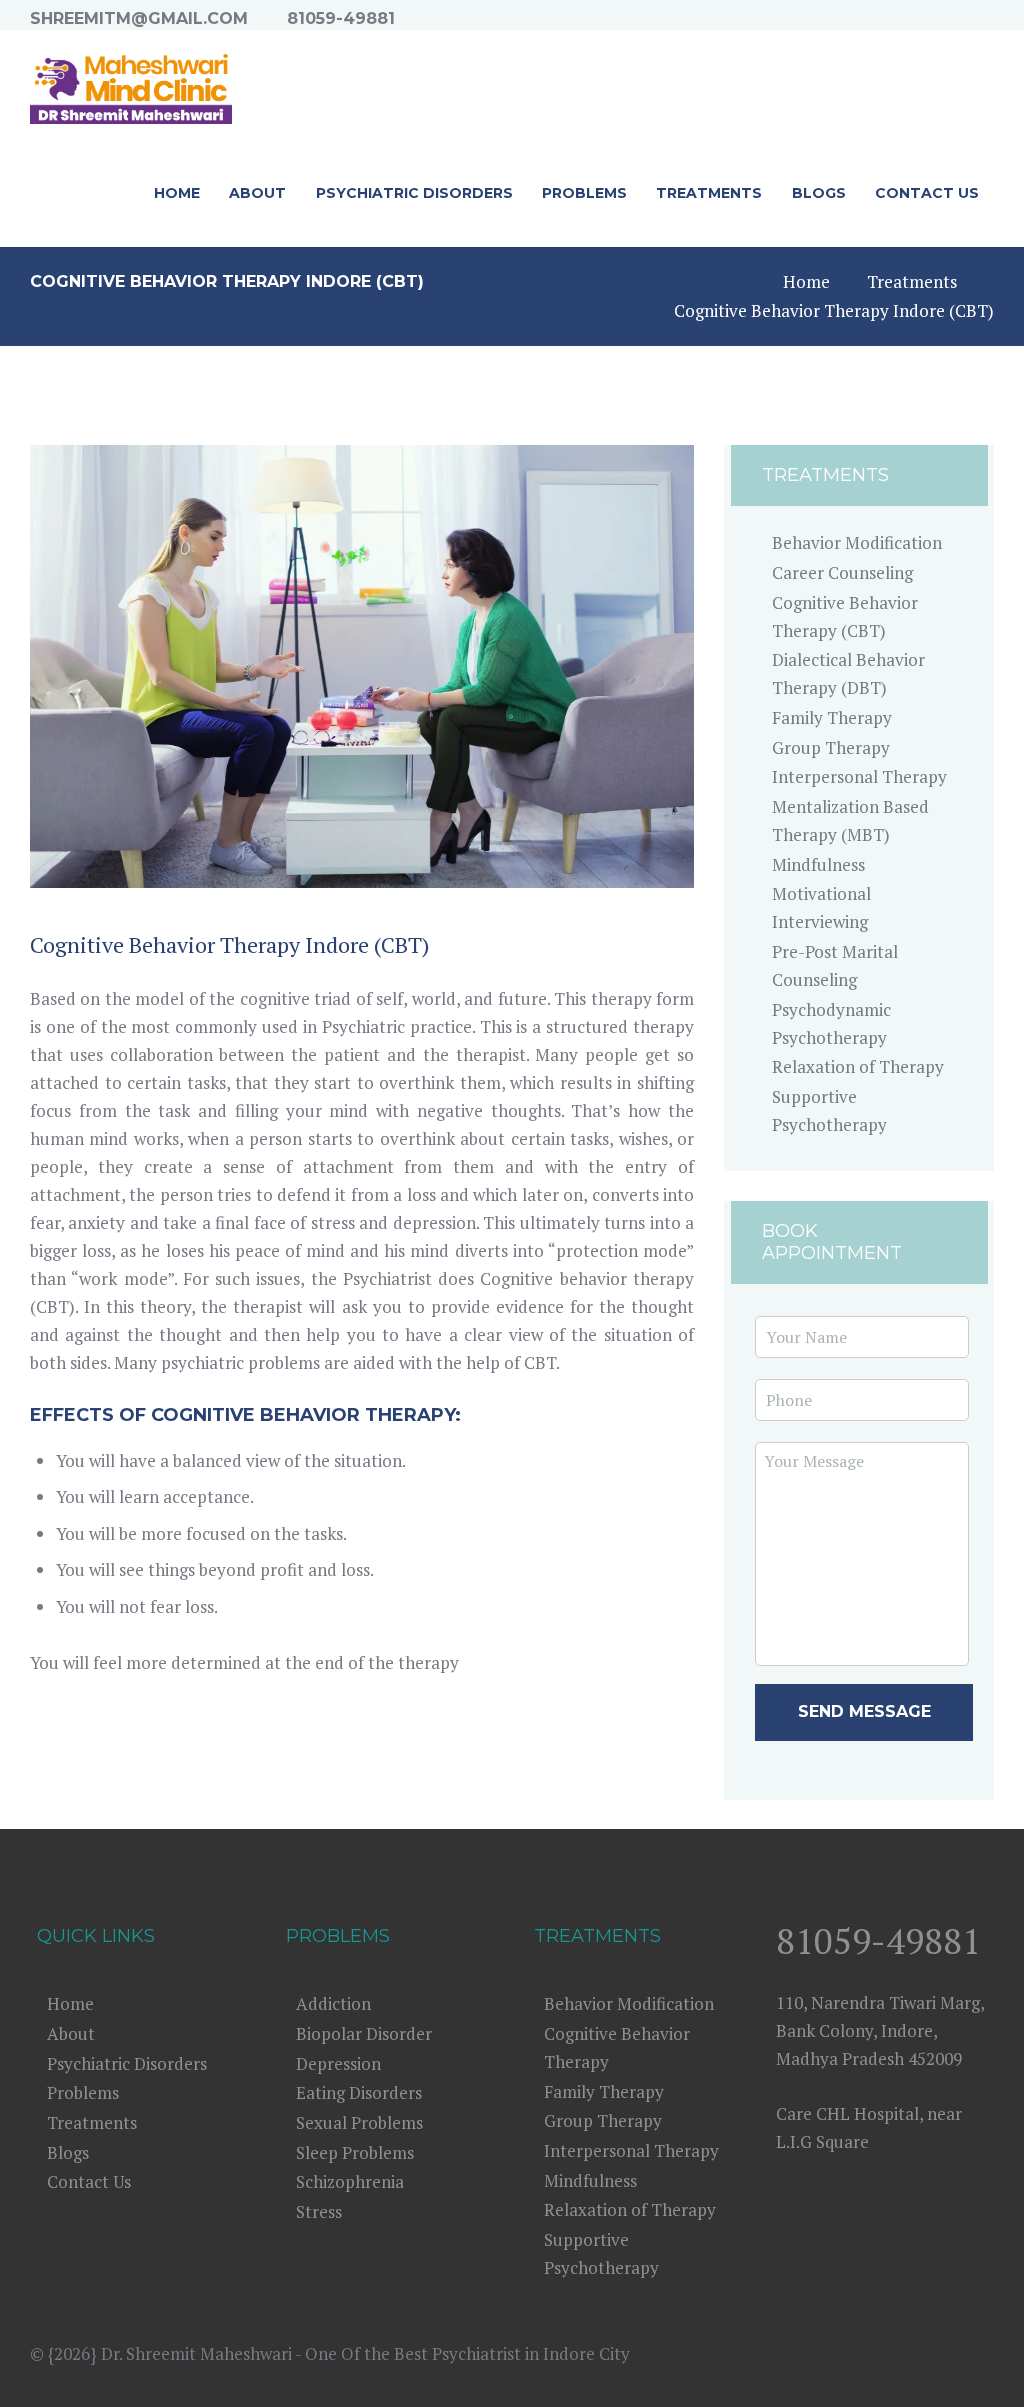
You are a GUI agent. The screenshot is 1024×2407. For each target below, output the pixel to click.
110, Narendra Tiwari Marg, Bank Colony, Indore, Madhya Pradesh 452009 (880, 2030)
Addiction (333, 2003)
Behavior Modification (857, 542)
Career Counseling (842, 572)
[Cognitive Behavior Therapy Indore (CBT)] (362, 666)
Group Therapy (831, 747)
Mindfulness (818, 864)
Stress (319, 2211)
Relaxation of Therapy (858, 1066)
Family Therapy (832, 717)
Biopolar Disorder (364, 2033)
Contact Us (89, 2181)
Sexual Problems (359, 2122)
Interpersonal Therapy (859, 776)
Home (806, 281)
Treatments (912, 281)
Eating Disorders (359, 2092)
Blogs (68, 2152)
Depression (338, 2063)
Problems (83, 2092)
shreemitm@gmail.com (139, 18)
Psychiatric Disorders (127, 2063)
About (71, 2033)
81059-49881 (341, 18)
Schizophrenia (350, 2181)
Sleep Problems (355, 2152)
